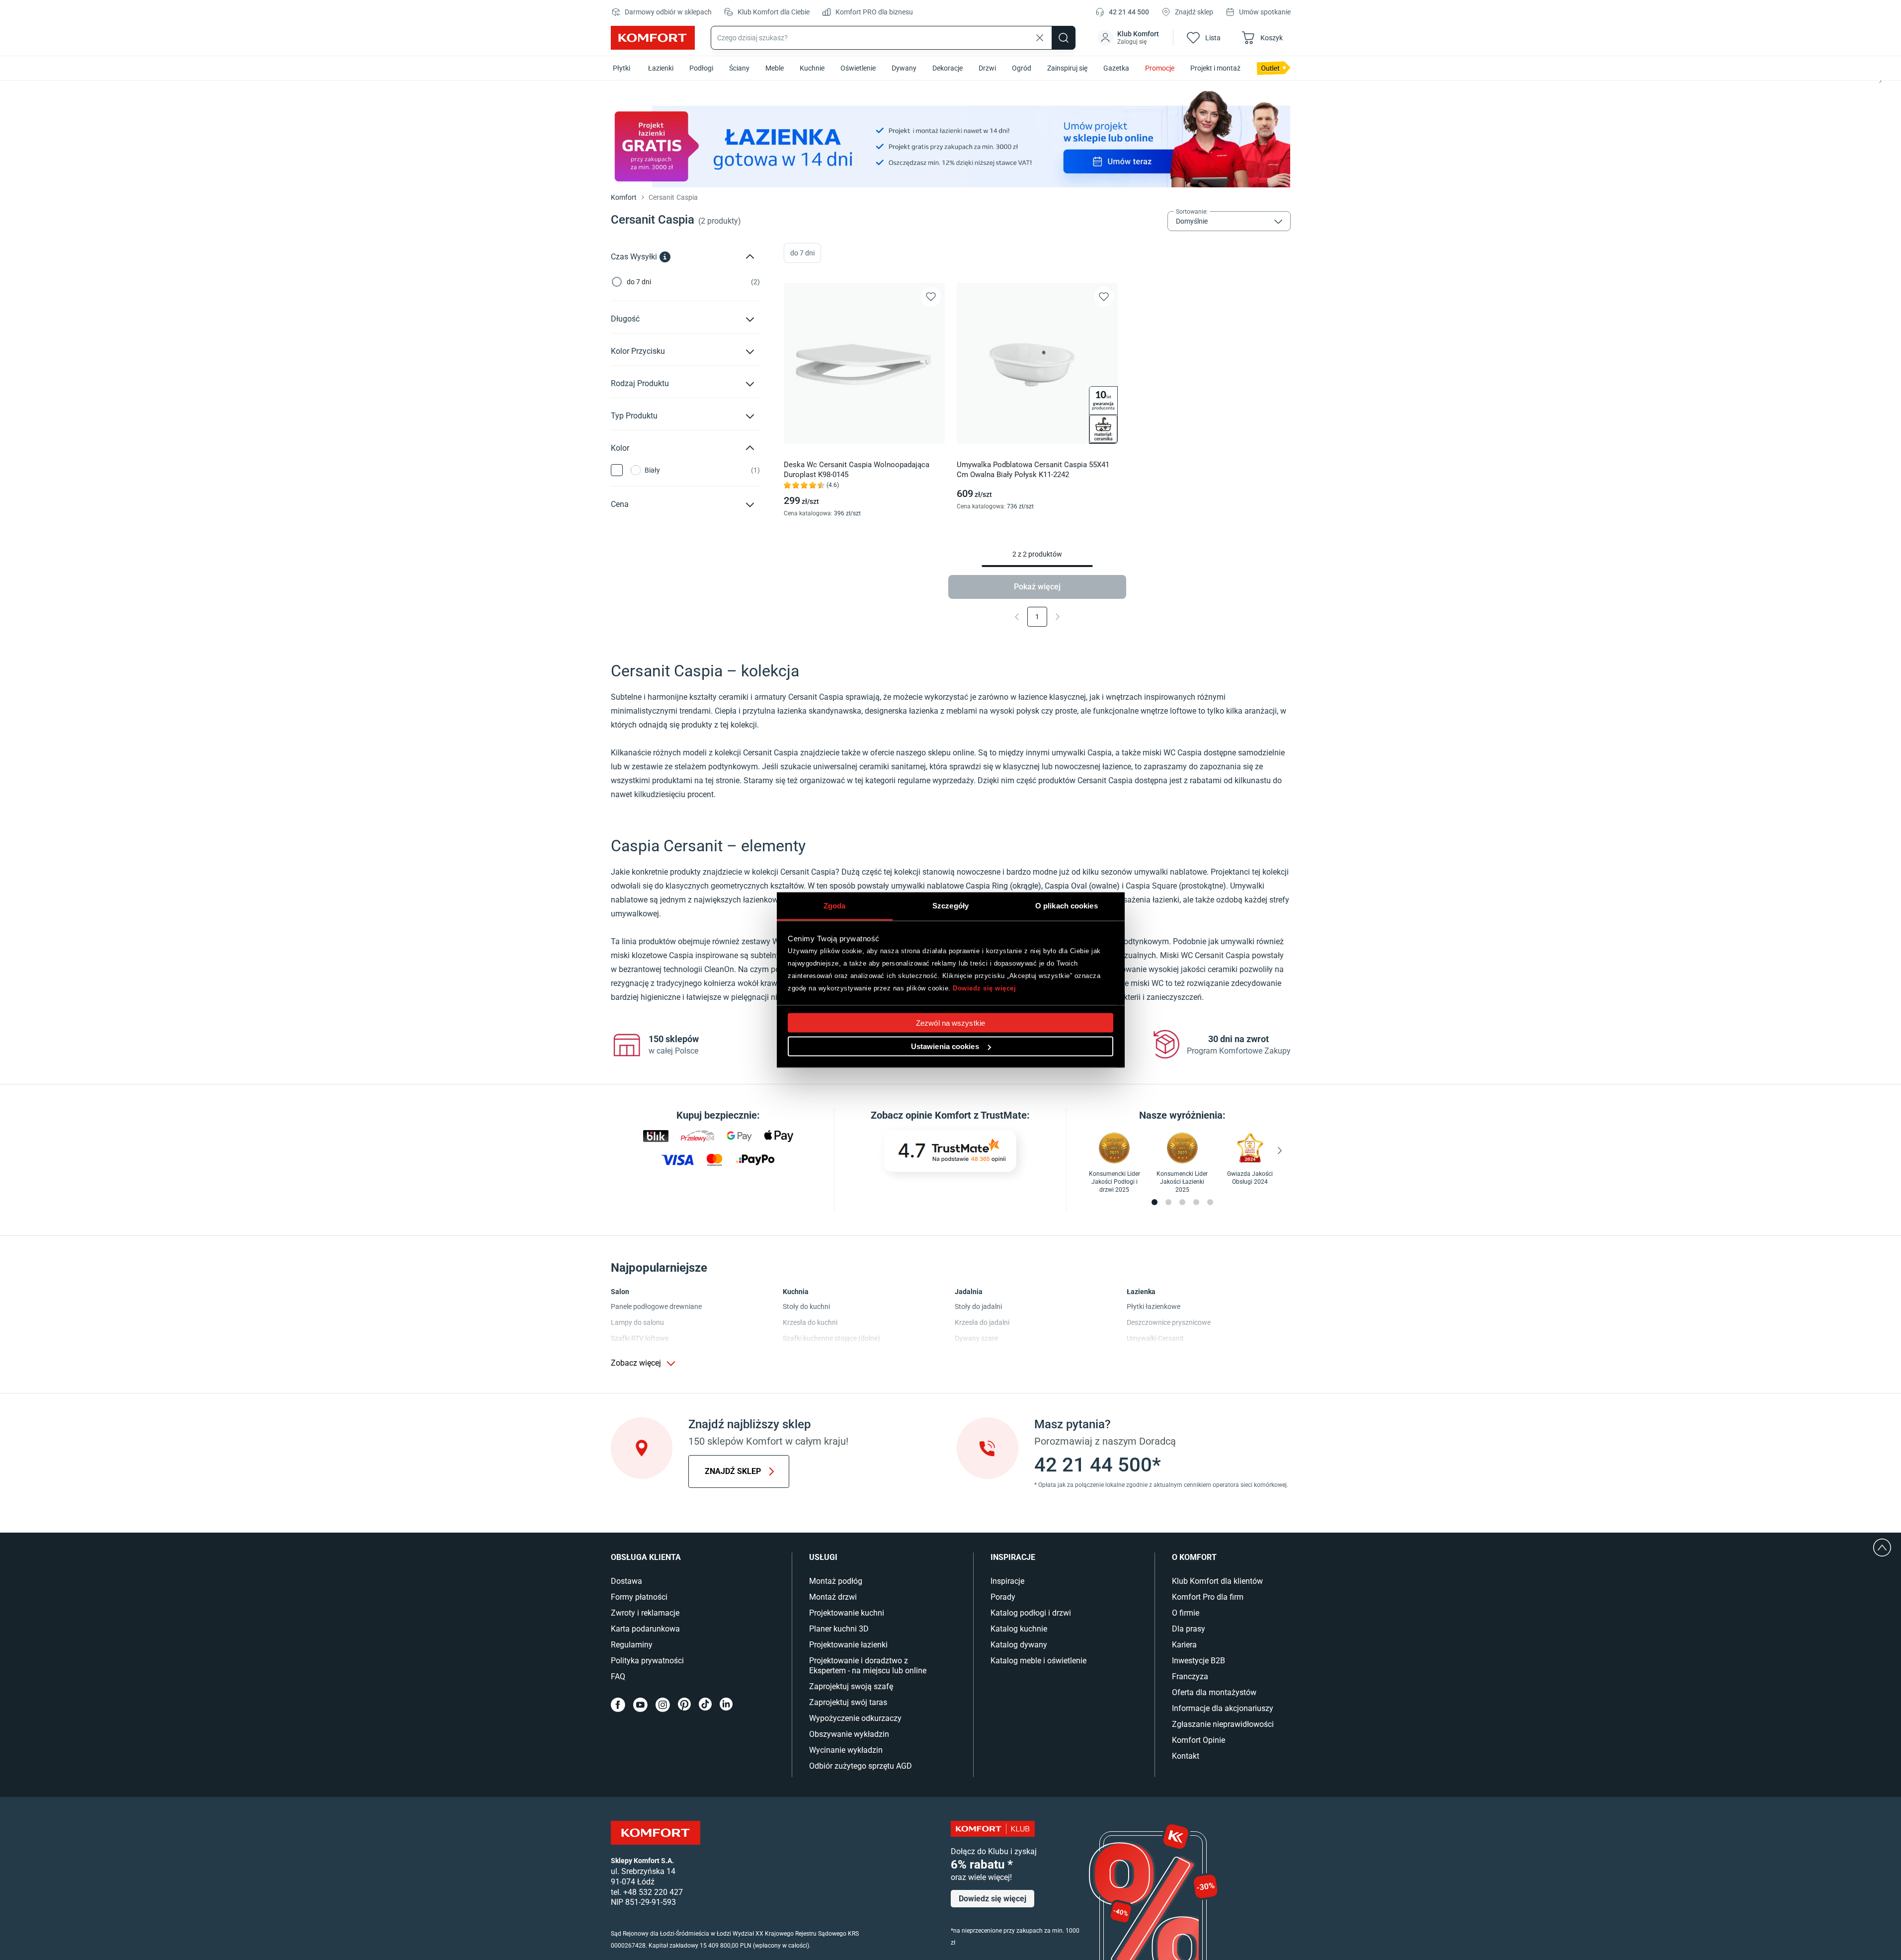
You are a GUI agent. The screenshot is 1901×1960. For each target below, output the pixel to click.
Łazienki (661, 68)
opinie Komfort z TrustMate (966, 1115)
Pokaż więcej (1037, 587)
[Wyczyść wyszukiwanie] (1040, 38)
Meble (775, 68)
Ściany (739, 68)
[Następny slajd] (1880, 81)
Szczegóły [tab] (950, 906)
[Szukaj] (1064, 38)
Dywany (904, 68)
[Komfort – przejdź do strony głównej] (656, 1833)
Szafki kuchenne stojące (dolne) (831, 1338)
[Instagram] (663, 1705)
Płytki (621, 68)
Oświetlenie (858, 68)
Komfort (624, 197)
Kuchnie (812, 68)
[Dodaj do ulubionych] (931, 297)
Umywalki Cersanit (1155, 1338)
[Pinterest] (684, 1705)
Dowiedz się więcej (984, 988)
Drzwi (987, 68)
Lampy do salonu (637, 1322)
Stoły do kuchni (806, 1307)
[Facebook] (618, 1705)
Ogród (1022, 68)
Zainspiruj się (1067, 68)
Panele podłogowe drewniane (656, 1307)
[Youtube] (640, 1705)
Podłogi (701, 68)
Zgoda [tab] (835, 906)
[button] (1129, 38)
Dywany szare (976, 1338)
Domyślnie (1192, 221)
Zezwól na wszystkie (950, 1023)
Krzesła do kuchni (810, 1322)
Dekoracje (948, 68)
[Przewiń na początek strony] (1882, 1548)
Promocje (1160, 68)
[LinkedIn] (726, 1705)
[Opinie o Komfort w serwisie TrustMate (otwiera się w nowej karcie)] (950, 1151)
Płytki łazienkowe (1154, 1307)
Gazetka (1116, 68)
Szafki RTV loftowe (640, 1338)
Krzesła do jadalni (982, 1322)
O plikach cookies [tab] (1067, 906)
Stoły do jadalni (978, 1307)
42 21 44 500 (1129, 12)
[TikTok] (705, 1705)
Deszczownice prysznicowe (1169, 1322)
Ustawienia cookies (945, 1046)
